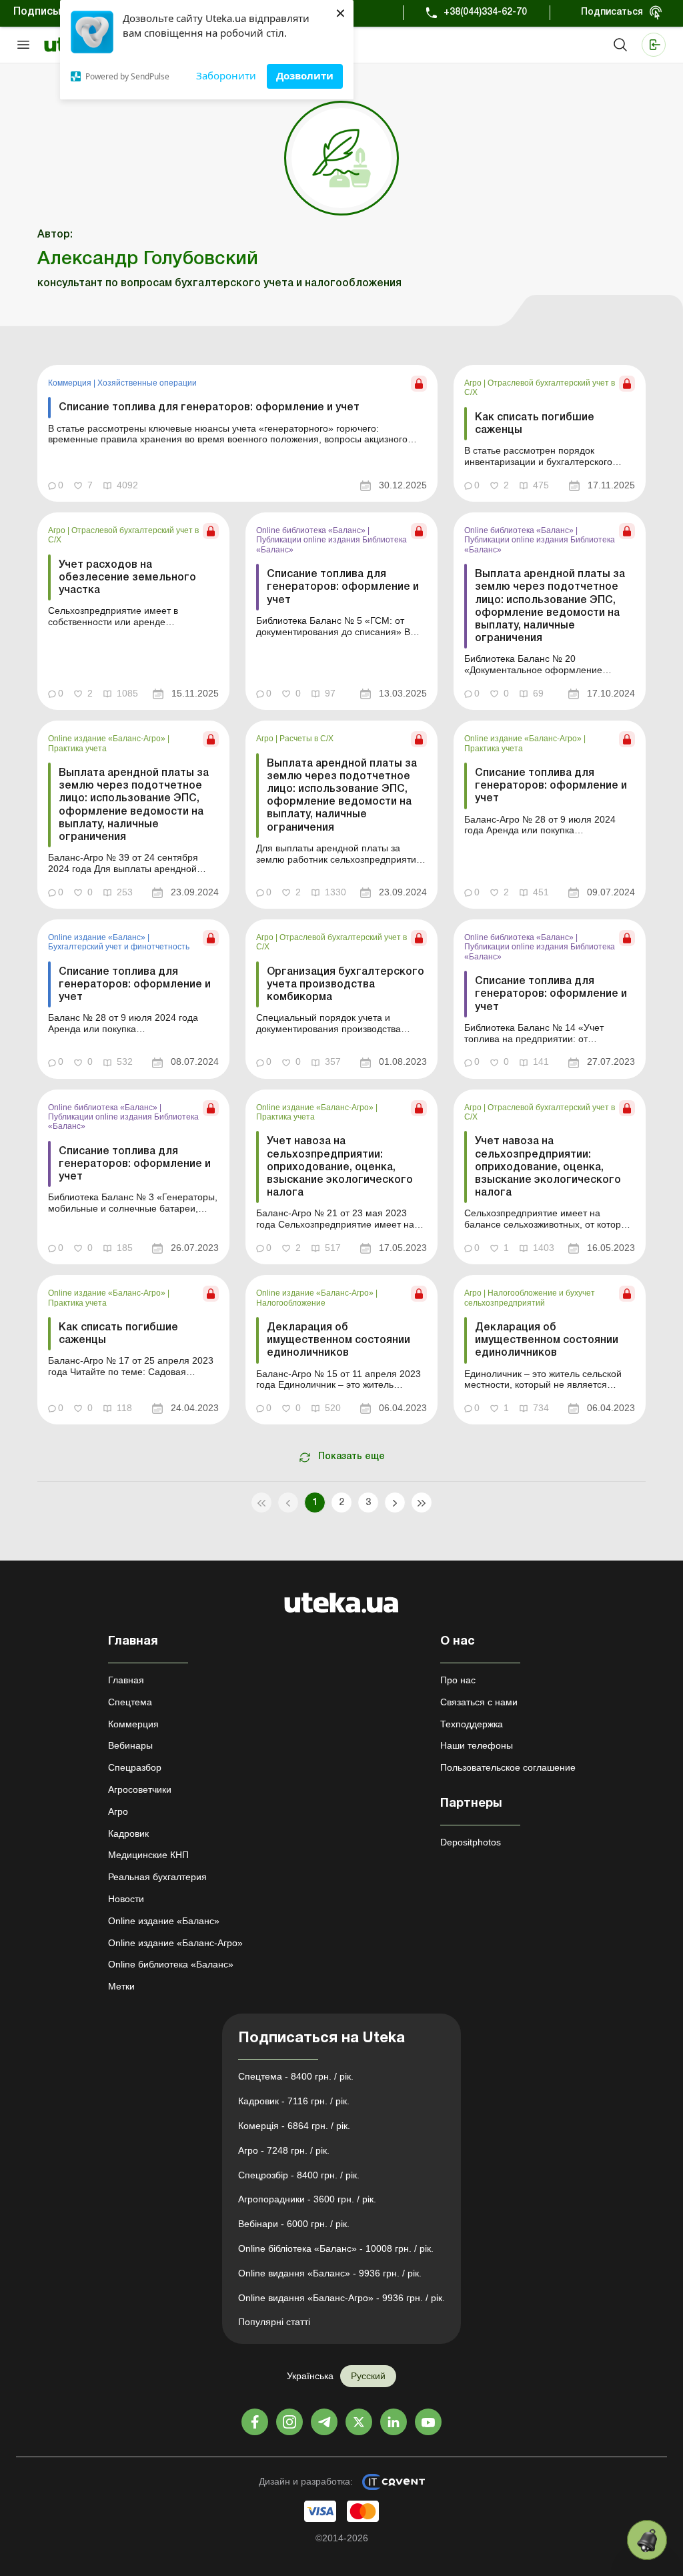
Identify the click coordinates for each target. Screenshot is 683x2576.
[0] (647, 2540)
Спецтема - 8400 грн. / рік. (296, 2076)
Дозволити (305, 75)
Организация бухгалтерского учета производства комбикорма (346, 985)
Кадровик (128, 1833)
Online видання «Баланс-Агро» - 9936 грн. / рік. (341, 2298)
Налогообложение (291, 1303)
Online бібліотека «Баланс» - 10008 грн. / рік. (336, 2248)
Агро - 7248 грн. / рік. (284, 2150)
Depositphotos (471, 1842)
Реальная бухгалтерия (157, 1877)
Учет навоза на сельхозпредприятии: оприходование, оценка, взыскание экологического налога (340, 1167)
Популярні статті (274, 2322)
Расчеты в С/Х (306, 739)
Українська (310, 2376)
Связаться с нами (479, 1702)
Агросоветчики (140, 1789)
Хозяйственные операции (147, 383)
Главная (126, 1680)
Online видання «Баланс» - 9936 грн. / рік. (330, 2273)
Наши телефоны (477, 1745)
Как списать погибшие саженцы (535, 424)
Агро (474, 383)
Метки (121, 1986)
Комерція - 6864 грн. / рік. (294, 2126)
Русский (368, 2376)
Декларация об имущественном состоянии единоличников (338, 1340)
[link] (237, 433)
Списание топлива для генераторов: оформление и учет (209, 408)
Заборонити (226, 75)
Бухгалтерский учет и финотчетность (119, 947)
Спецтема (130, 1702)
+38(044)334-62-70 (485, 12)
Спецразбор (135, 1767)
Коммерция (71, 383)
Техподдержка (472, 1724)
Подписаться (612, 12)
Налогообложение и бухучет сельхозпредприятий (530, 1298)
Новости (126, 1899)
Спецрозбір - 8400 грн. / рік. (299, 2175)
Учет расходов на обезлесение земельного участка (127, 578)
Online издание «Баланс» (98, 937)
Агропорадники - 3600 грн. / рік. (307, 2199)
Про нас (458, 1680)
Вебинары (130, 1745)
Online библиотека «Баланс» (312, 530)
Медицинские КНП (148, 1855)
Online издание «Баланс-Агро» (108, 739)
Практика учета (77, 749)
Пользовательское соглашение (508, 1767)
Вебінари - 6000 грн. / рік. (294, 2224)
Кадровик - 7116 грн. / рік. (294, 2101)
